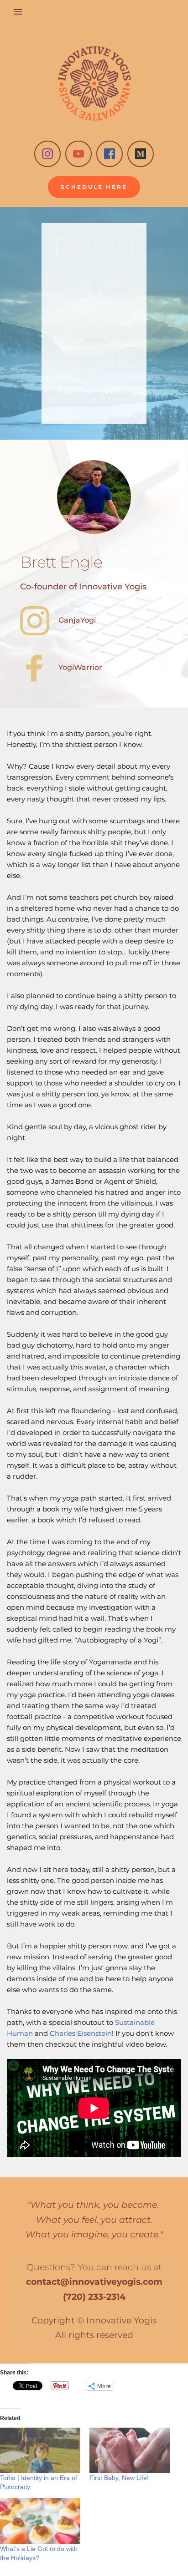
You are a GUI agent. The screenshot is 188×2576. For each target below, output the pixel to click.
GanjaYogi (77, 620)
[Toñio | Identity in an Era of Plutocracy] (40, 2451)
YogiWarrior (80, 667)
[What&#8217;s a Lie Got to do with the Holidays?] (40, 2521)
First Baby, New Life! (119, 2478)
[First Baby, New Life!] (130, 2451)
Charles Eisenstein (81, 2033)
